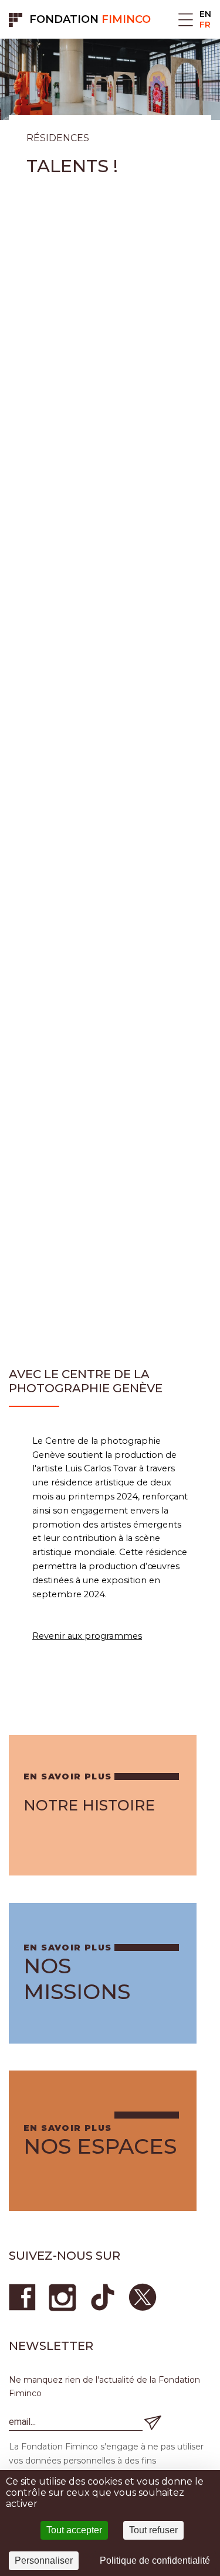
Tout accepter (74, 2530)
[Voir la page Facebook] (23, 2297)
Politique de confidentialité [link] (155, 2560)
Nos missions (77, 1979)
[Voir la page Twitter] (143, 2297)
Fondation (90, 19)
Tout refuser (153, 2530)
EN (205, 14)
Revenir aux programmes (87, 1636)
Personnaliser (44, 2560)
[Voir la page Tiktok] (103, 2297)
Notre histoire (89, 1805)
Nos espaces (100, 2146)
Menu (186, 20)
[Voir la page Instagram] (63, 2297)
